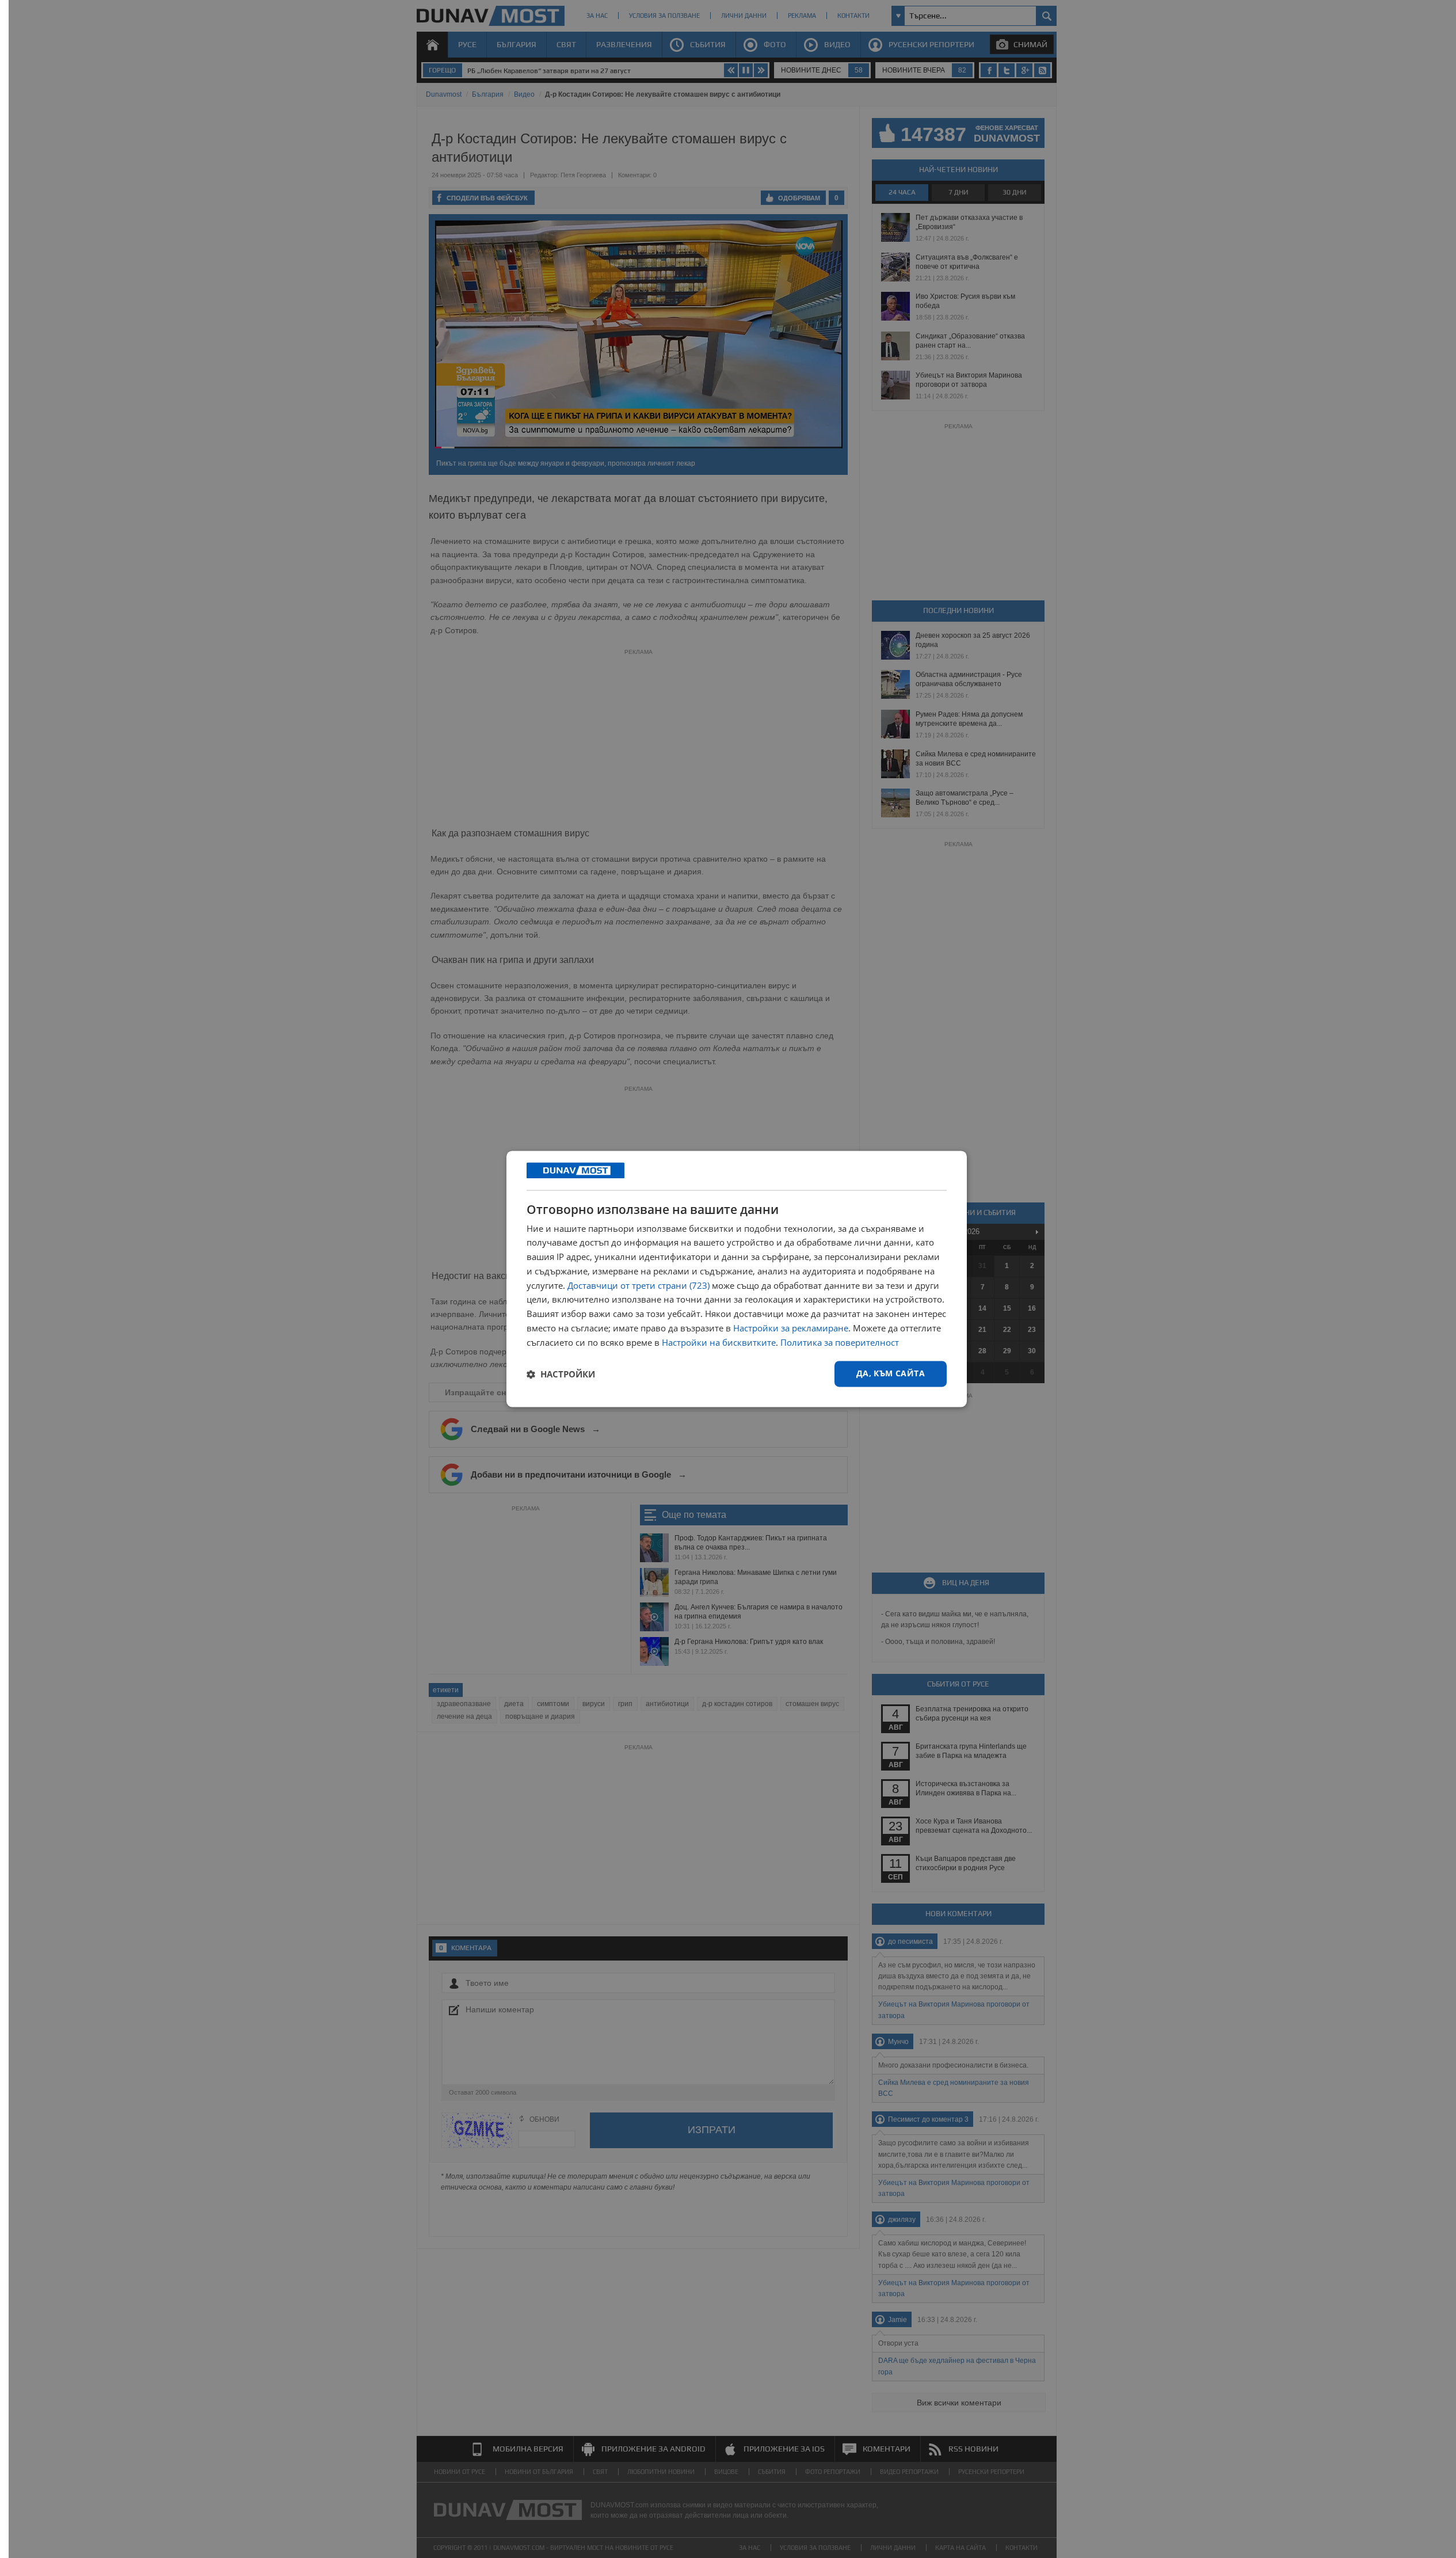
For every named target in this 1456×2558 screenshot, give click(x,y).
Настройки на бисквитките (719, 1342)
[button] (561, 1374)
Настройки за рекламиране (791, 1328)
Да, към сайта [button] (891, 1374)
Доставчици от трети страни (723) (639, 1285)
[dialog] (737, 1279)
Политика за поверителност (840, 1342)
